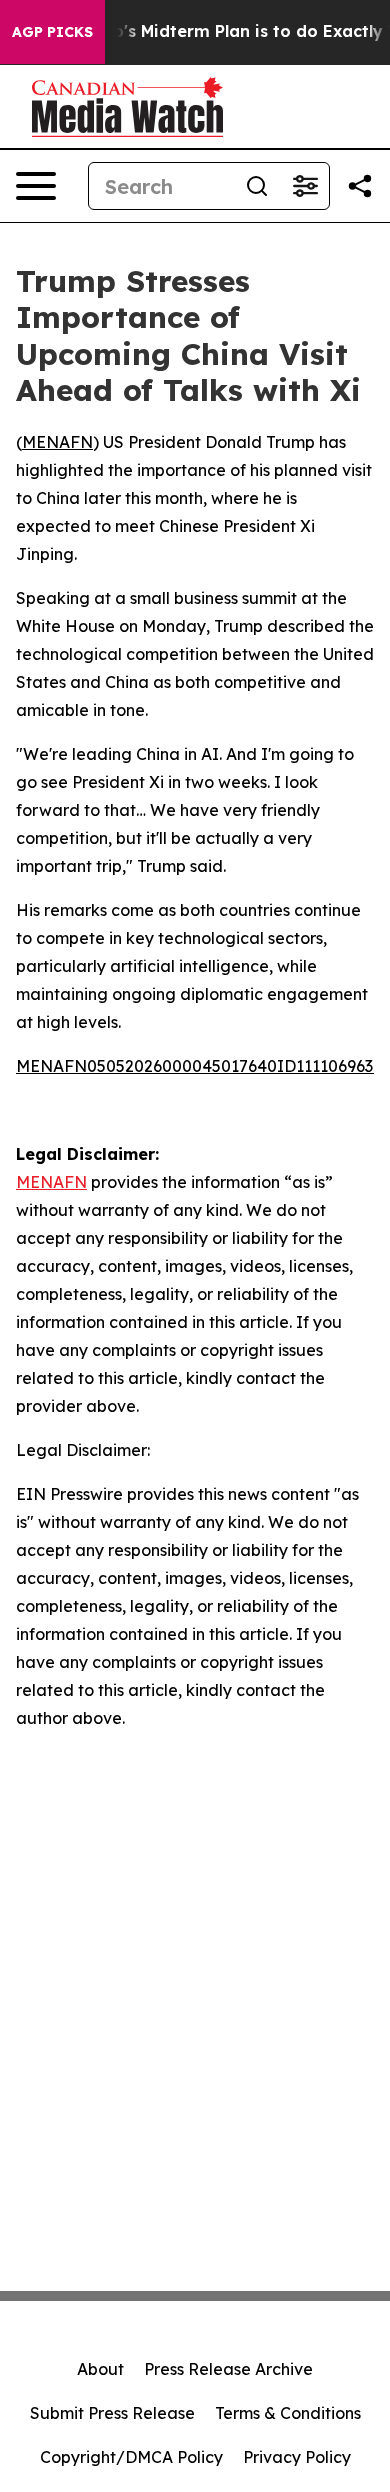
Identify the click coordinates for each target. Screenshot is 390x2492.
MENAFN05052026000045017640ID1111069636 (199, 1066)
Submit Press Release (112, 2413)
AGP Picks (52, 32)
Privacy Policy (297, 2457)
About (100, 2369)
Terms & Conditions (288, 2413)
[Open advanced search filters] (305, 186)
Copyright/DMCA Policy (131, 2457)
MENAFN (57, 442)
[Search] (257, 186)
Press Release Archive (228, 2369)
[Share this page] (360, 186)
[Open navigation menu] (36, 186)
